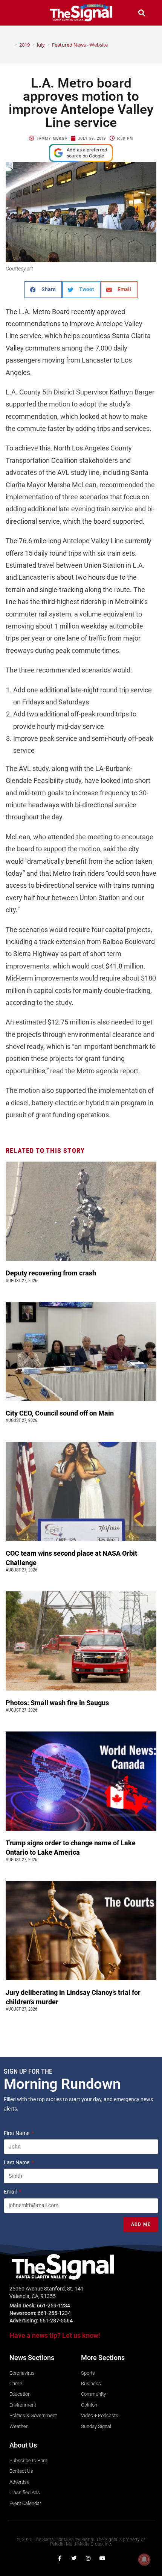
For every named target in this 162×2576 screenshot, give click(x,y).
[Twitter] (74, 2558)
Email (11, 2192)
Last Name (17, 2162)
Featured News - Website (80, 45)
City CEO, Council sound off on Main (60, 1413)
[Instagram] (88, 2558)
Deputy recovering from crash (52, 1273)
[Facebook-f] (60, 2558)
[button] (20, 13)
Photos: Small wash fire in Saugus (57, 1703)
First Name (17, 2133)
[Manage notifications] (144, 2559)
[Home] (10, 45)
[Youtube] (102, 2558)
